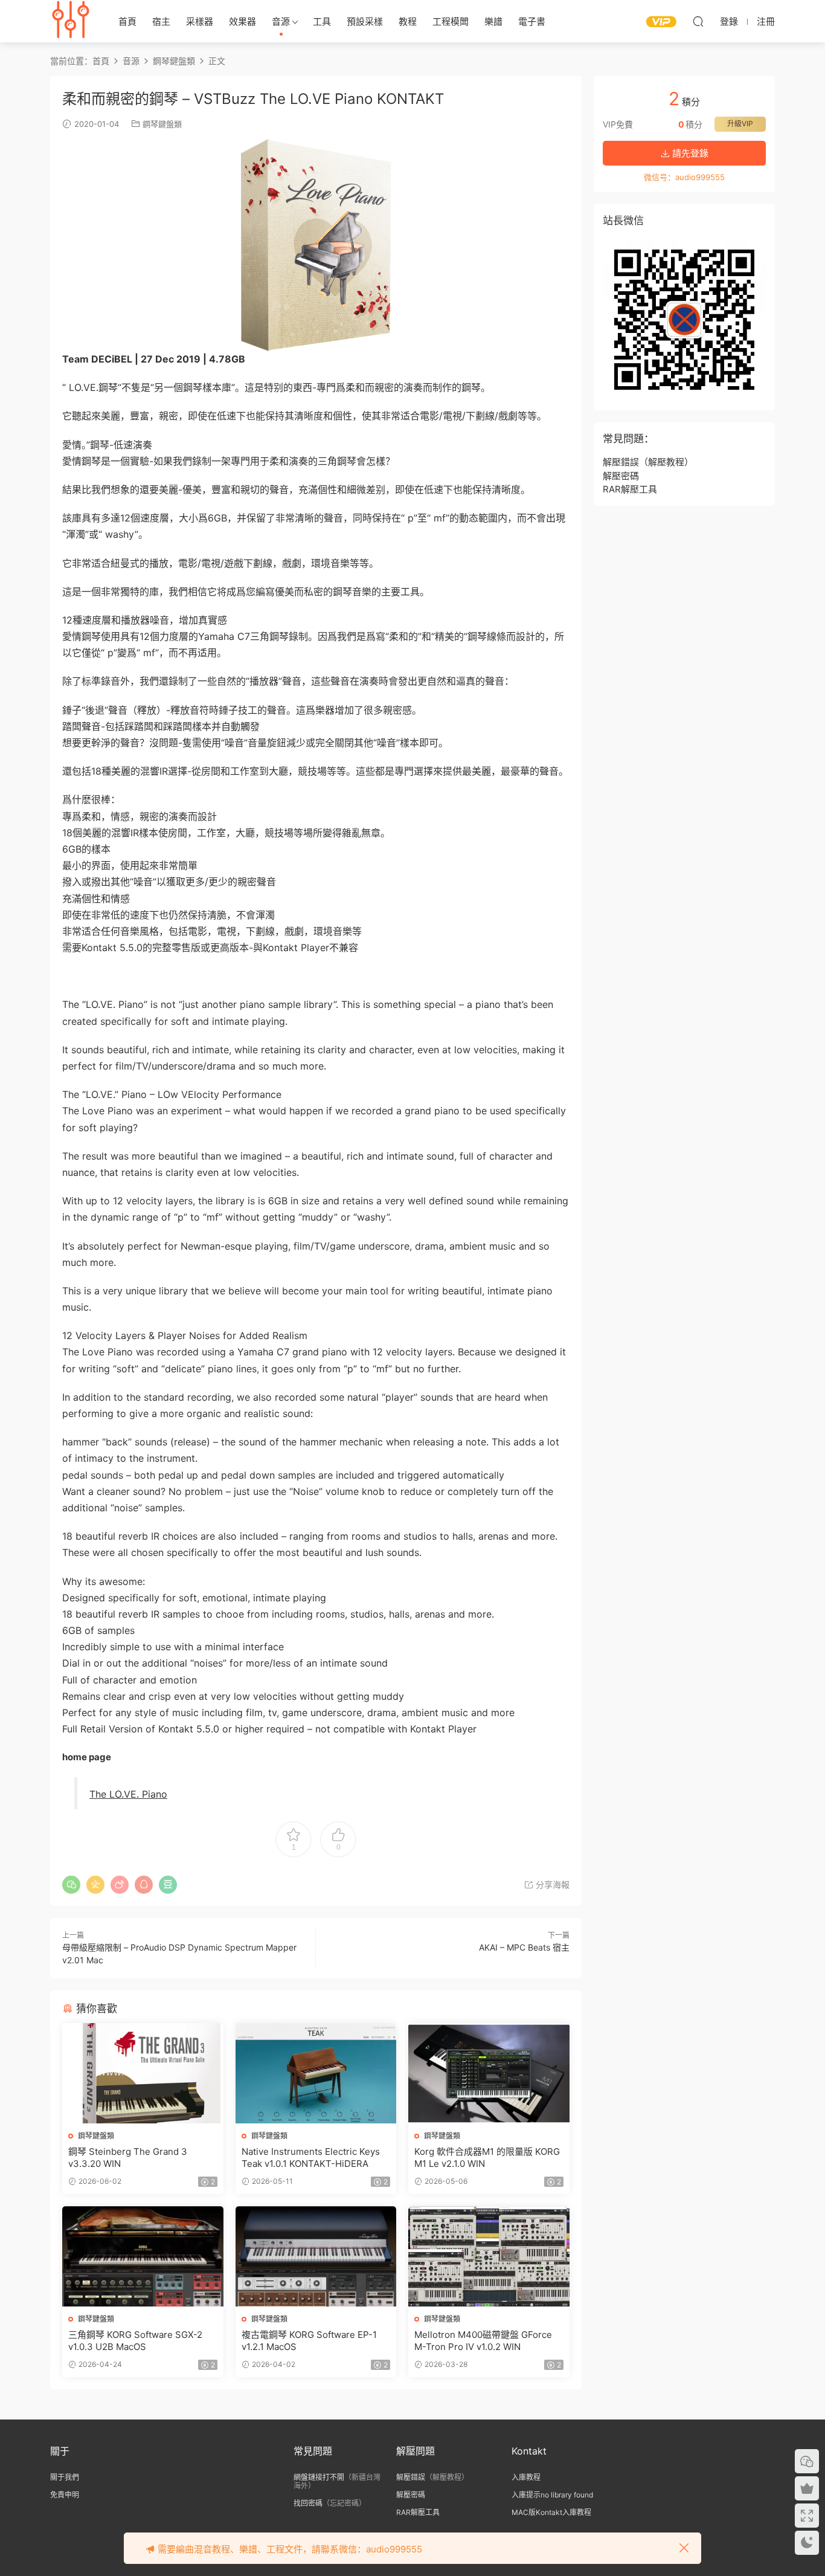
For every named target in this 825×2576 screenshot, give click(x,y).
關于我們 (65, 2477)
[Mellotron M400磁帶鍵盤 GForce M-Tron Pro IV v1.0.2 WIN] (489, 2256)
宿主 (161, 21)
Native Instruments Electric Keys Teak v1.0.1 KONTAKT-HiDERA (311, 2158)
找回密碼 (308, 2503)
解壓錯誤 (621, 462)
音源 (281, 21)
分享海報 (551, 1884)
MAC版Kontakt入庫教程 (551, 2512)
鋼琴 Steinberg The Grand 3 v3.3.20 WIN (128, 2158)
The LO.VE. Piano (128, 1794)
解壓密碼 (621, 476)
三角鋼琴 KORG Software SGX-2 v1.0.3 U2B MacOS (135, 2341)
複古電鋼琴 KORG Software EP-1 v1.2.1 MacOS (309, 2341)
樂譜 (493, 21)
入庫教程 (526, 2477)
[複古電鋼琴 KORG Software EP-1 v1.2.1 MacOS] (316, 2256)
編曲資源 (71, 21)
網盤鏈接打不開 (319, 2477)
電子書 (532, 21)
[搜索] (698, 21)
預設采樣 (365, 21)
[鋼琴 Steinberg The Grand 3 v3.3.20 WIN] (143, 2073)
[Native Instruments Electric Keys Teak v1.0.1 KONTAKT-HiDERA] (316, 2073)
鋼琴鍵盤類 (162, 124)
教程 (408, 21)
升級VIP (740, 124)
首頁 (127, 21)
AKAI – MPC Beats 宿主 (524, 1947)
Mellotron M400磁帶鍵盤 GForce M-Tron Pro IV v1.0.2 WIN (483, 2341)
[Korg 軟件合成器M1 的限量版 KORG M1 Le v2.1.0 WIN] (489, 2073)
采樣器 (200, 21)
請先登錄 (689, 153)
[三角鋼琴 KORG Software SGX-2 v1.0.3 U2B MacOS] (143, 2256)
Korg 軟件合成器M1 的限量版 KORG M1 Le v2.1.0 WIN (487, 2158)
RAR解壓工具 (630, 489)
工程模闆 (451, 21)
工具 (322, 21)
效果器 (242, 21)
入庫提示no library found (552, 2495)
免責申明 (65, 2495)
